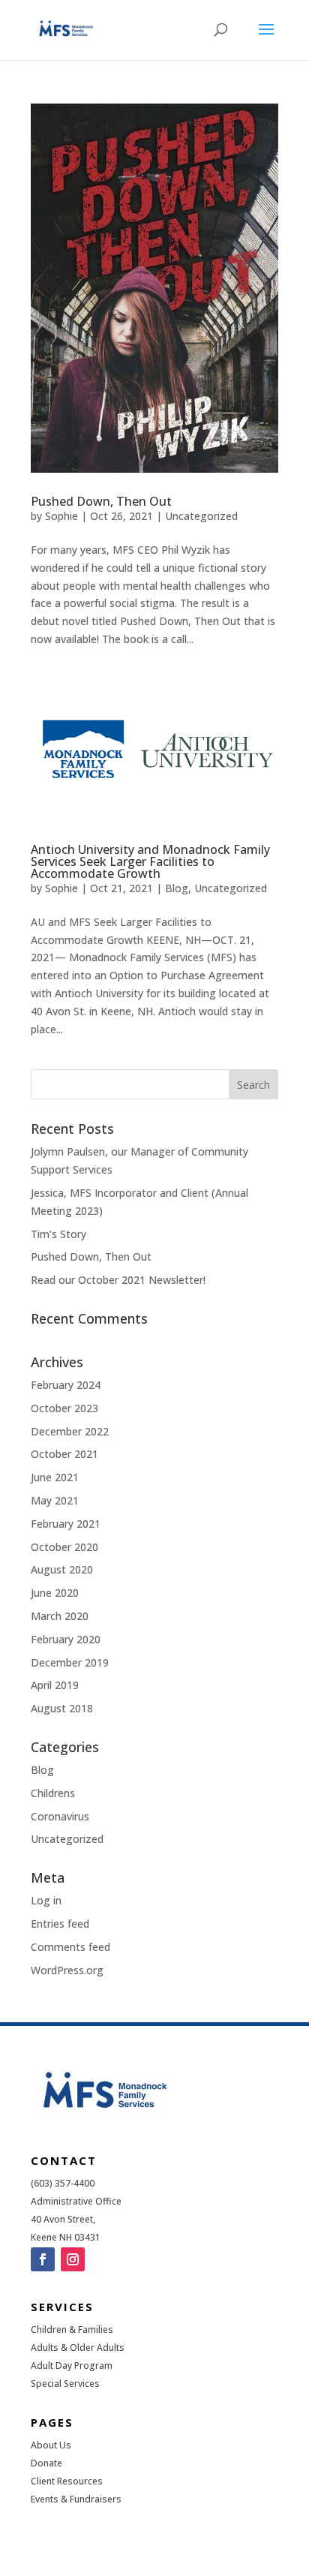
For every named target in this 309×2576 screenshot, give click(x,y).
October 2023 (64, 1408)
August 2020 (62, 1569)
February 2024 (66, 1385)
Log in (46, 1900)
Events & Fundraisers (76, 2499)
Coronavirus (60, 1816)
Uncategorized (201, 516)
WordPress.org (67, 1970)
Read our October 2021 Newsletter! (118, 1280)
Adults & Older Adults (78, 2348)
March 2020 (60, 1616)
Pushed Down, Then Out (101, 501)
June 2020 (55, 1593)
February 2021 (66, 1524)
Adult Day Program (72, 2366)
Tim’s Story (58, 1234)
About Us (51, 2445)
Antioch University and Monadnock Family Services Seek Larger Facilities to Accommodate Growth (150, 861)
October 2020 (64, 1547)
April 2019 (55, 1685)
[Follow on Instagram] (73, 2259)
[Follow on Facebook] (43, 2259)
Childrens (53, 1793)
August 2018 (62, 1708)
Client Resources (67, 2481)
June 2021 (55, 1477)
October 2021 (64, 1454)
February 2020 (66, 1639)
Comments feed (70, 1947)
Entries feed (60, 1924)
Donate (46, 2463)
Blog (177, 888)
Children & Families (72, 2330)
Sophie (61, 516)
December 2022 (70, 1431)
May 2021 (55, 1500)
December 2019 (70, 1662)
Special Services (65, 2384)
